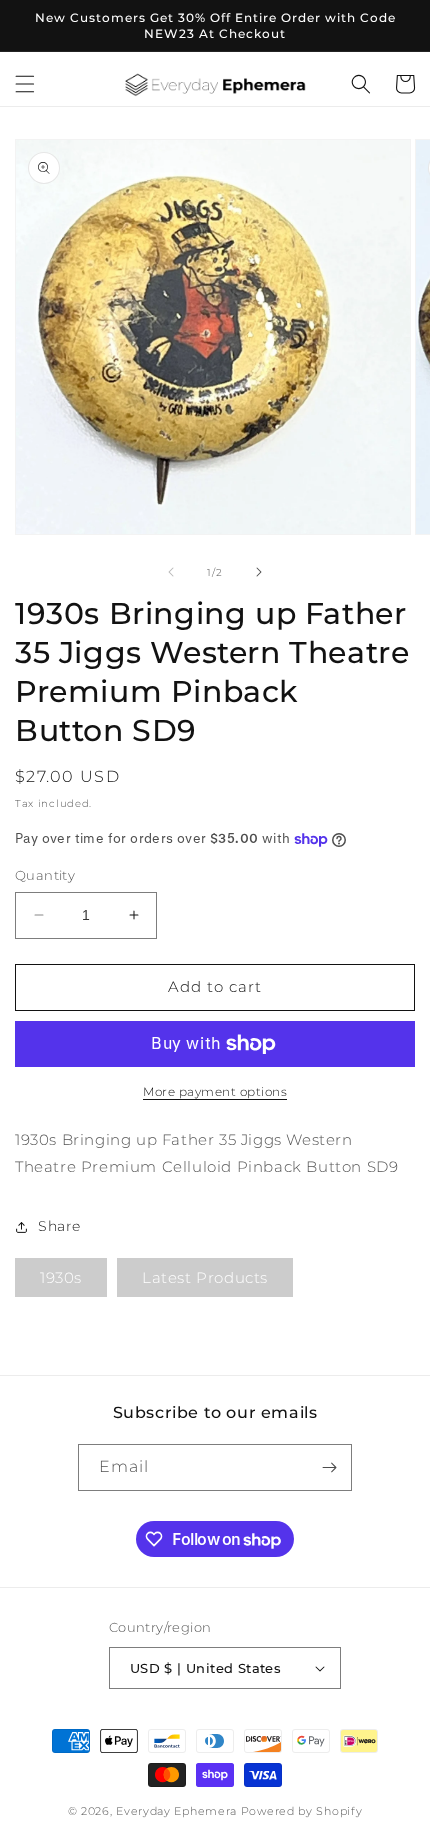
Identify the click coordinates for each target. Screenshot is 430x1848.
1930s (61, 1277)
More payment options (215, 1091)
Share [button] (59, 1226)
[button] (25, 84)
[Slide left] (171, 572)
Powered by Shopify (302, 1811)
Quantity (45, 875)
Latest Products (205, 1277)
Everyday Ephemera (176, 1811)
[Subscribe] (329, 1467)
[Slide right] (259, 572)
